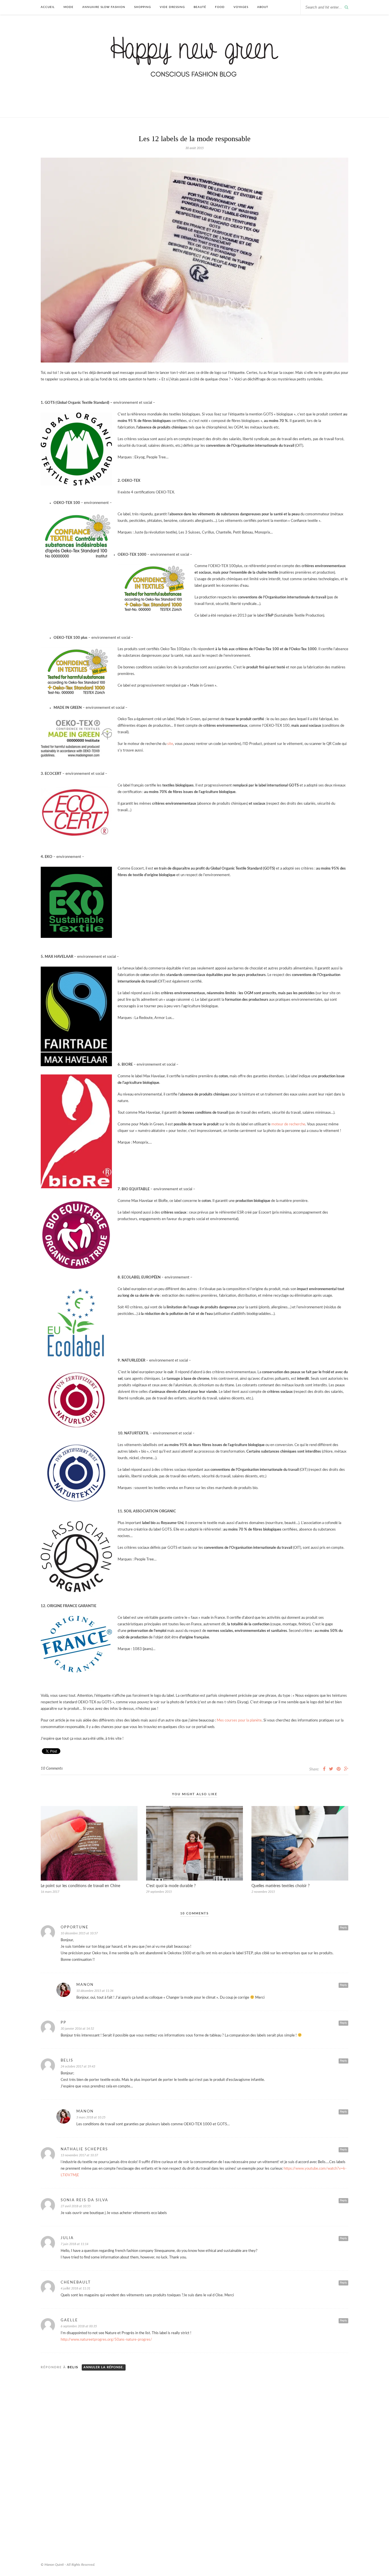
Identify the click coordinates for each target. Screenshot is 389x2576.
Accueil (48, 7)
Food (220, 7)
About (263, 7)
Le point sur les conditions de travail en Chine (80, 1886)
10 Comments (52, 1769)
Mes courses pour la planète (239, 1721)
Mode (68, 7)
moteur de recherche (288, 1124)
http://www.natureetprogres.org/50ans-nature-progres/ (106, 2340)
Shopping (143, 7)
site (170, 744)
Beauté (200, 7)
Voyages (241, 7)
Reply (343, 1928)
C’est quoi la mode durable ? (171, 1886)
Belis (73, 2367)
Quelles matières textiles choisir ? (281, 1886)
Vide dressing (172, 7)
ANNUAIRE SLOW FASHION (104, 7)
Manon (85, 1985)
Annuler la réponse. (104, 2367)
